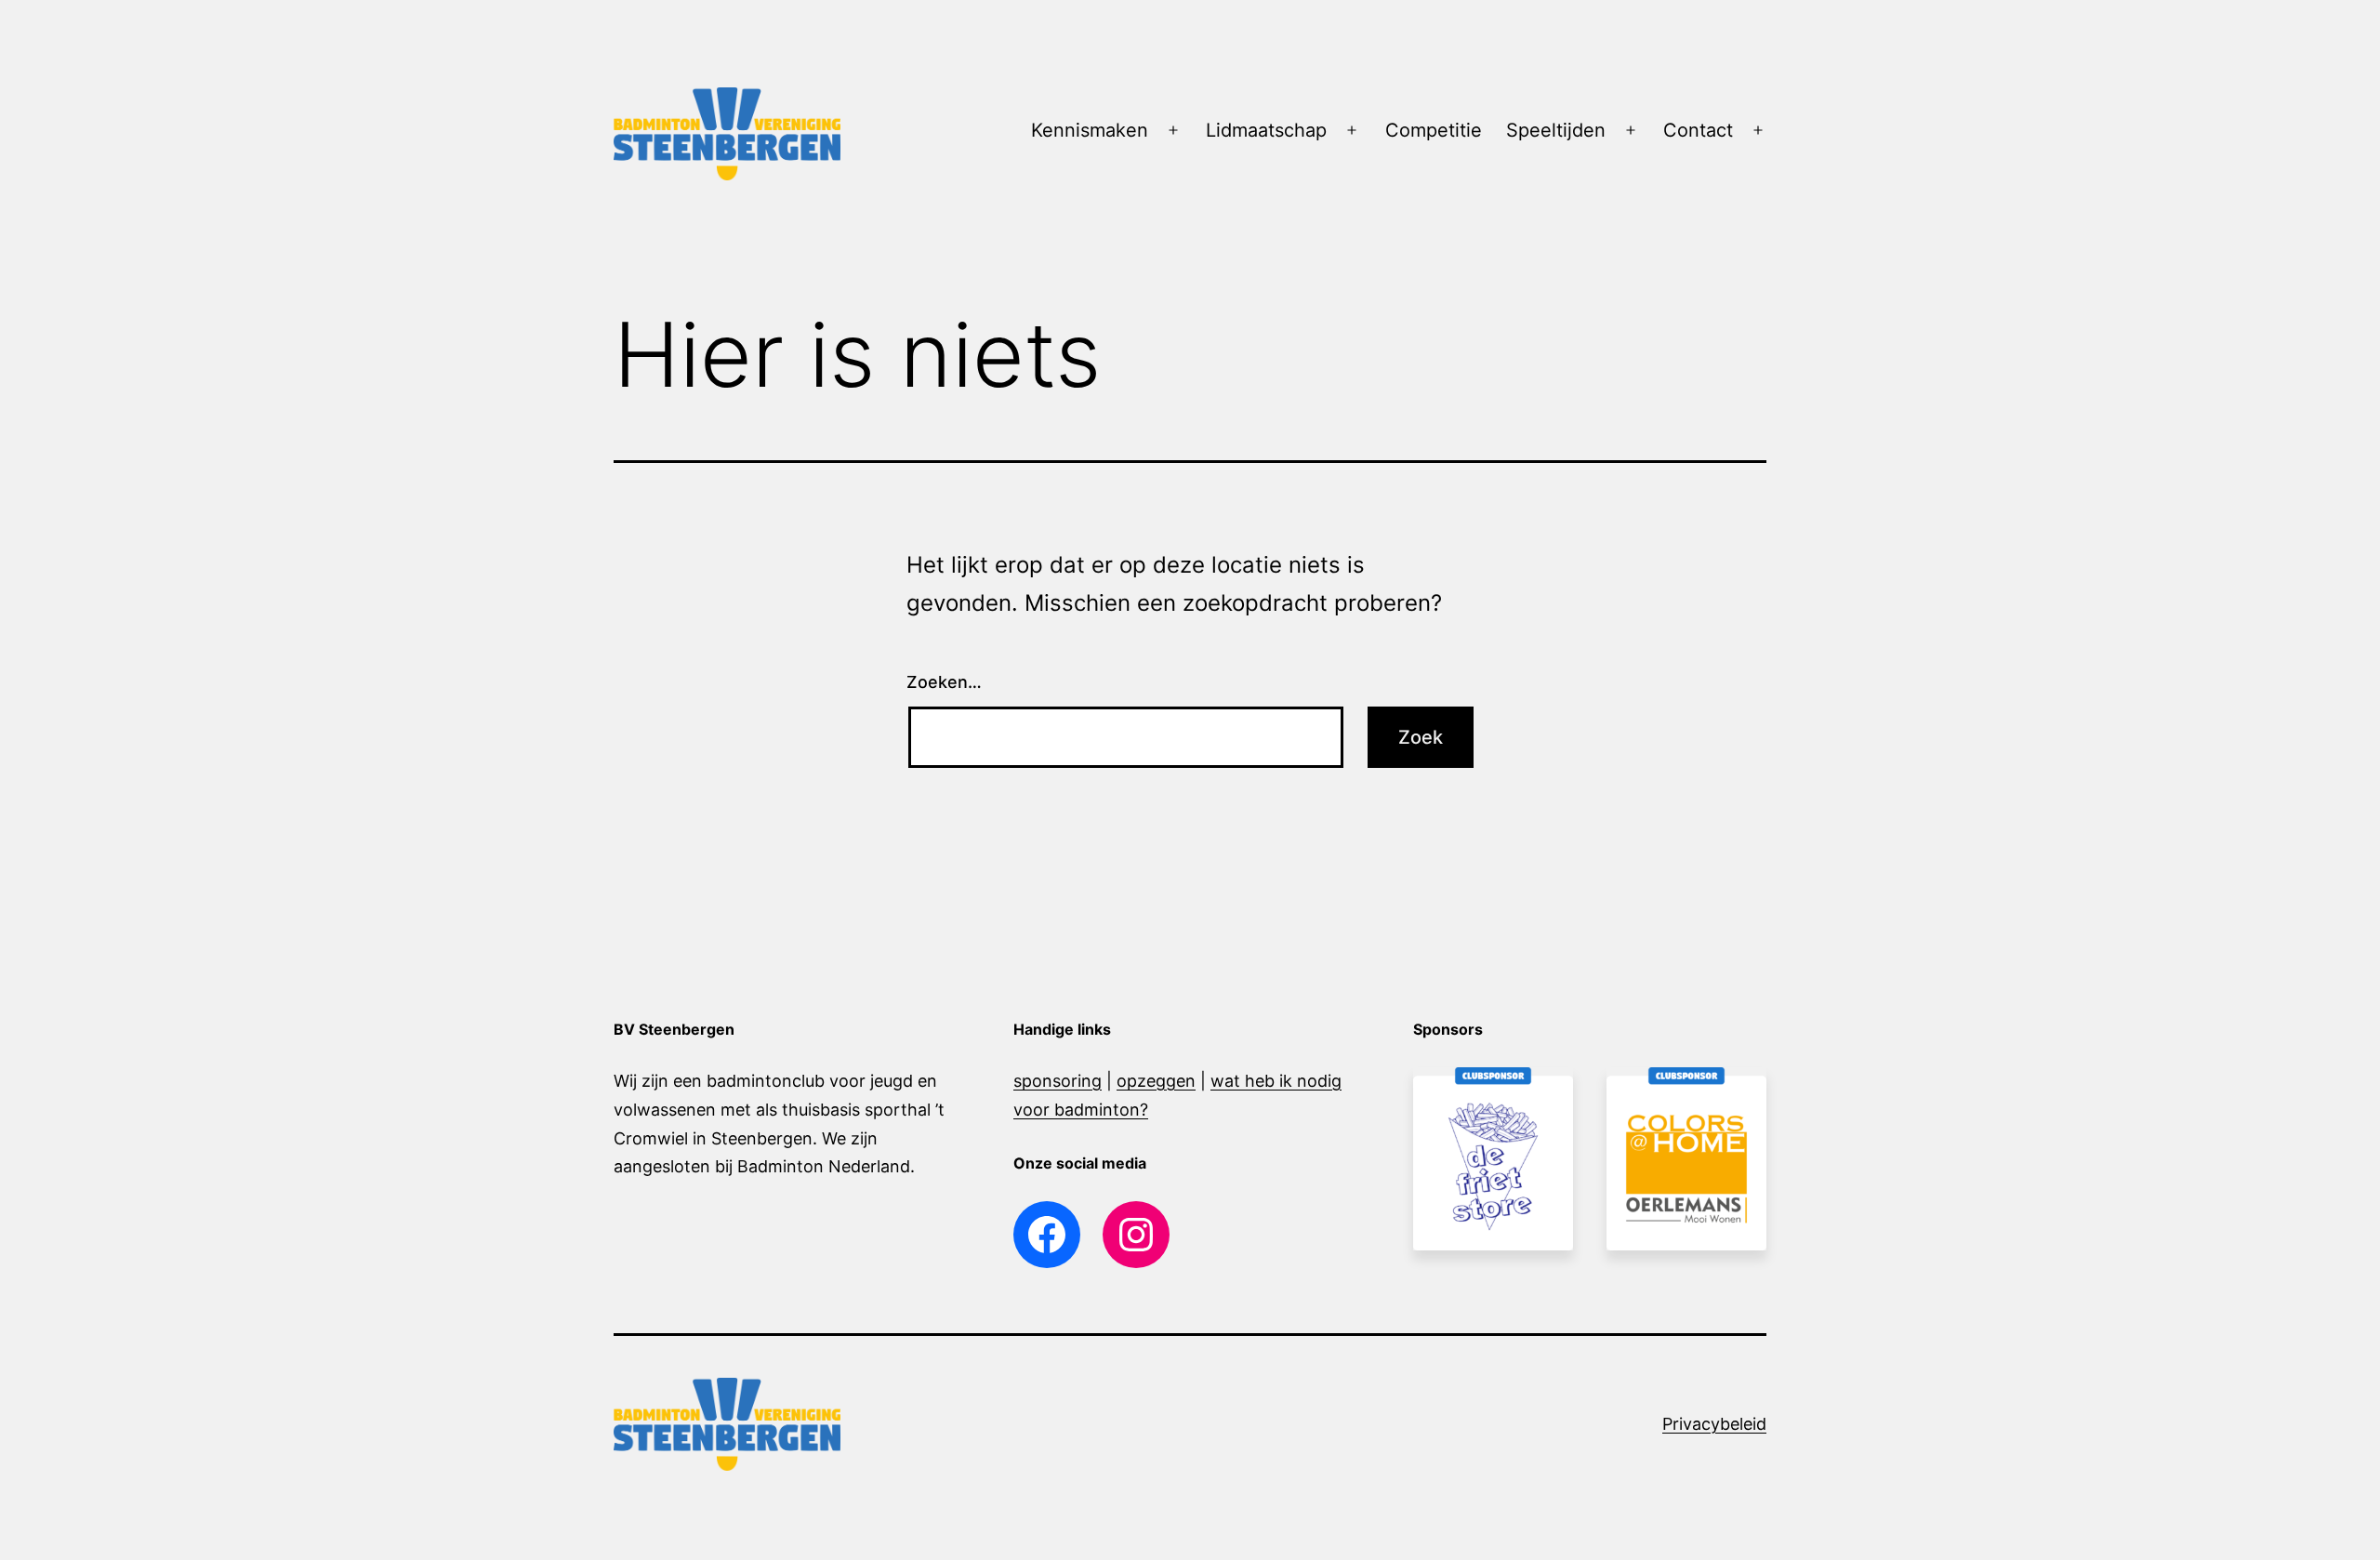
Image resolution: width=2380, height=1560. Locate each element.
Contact (1698, 130)
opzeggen (1156, 1081)
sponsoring (1058, 1081)
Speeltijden (1556, 130)
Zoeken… (944, 682)
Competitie (1434, 130)
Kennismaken (1090, 130)
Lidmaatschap (1266, 130)
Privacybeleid (1714, 1424)
